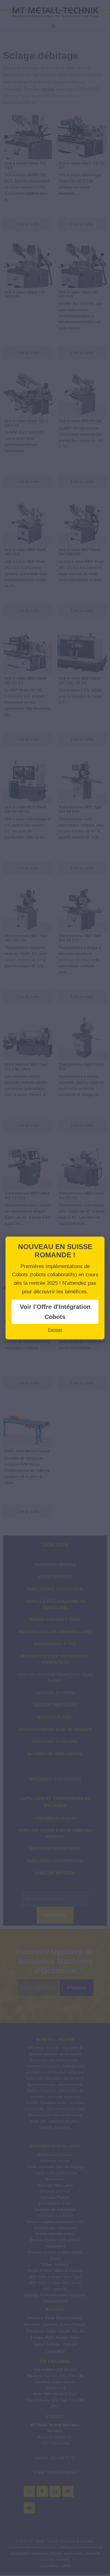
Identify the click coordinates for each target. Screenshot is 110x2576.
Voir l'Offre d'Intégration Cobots (55, 1312)
